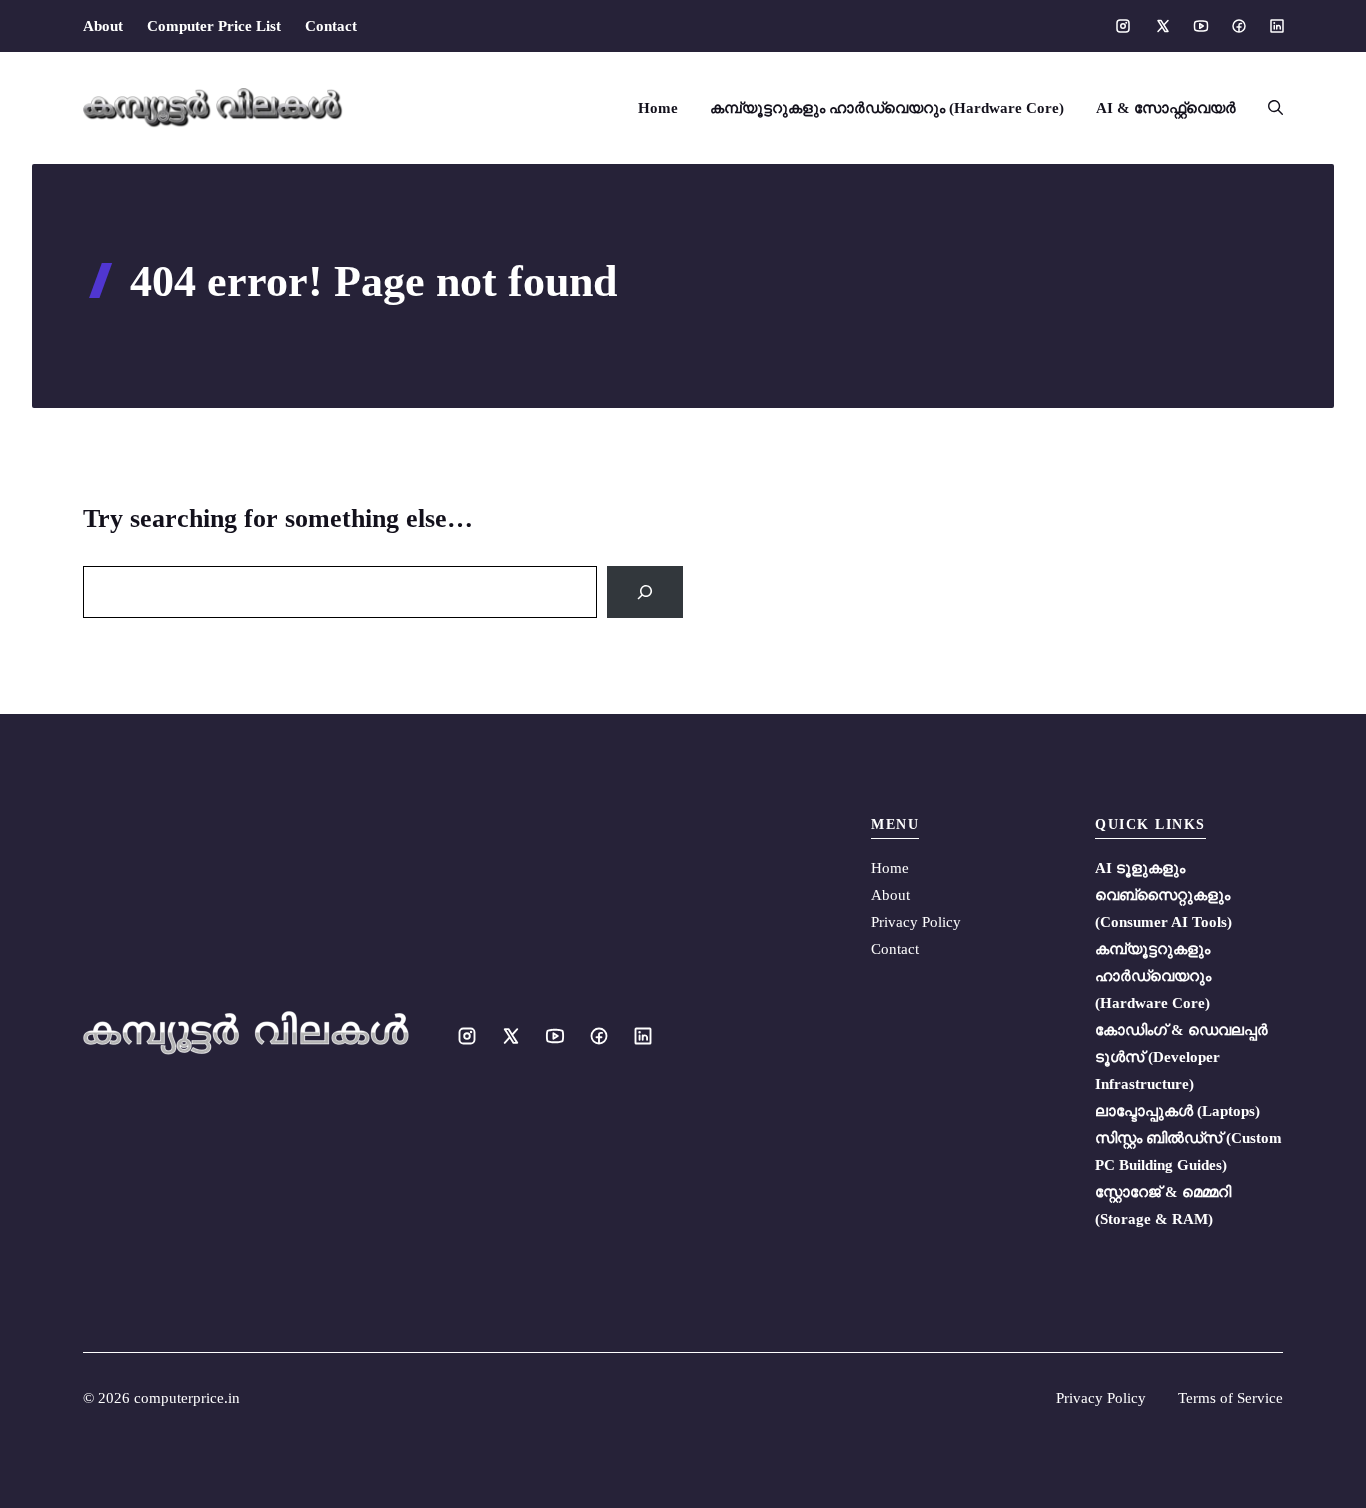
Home (658, 108)
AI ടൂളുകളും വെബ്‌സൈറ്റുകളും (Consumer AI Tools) (1163, 895)
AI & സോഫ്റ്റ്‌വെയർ (1166, 108)
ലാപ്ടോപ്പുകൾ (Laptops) (1177, 1111)
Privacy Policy (916, 922)
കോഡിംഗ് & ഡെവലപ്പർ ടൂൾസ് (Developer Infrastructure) (1181, 1057)
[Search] (645, 592)
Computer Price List (214, 26)
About (103, 26)
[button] (1267, 108)
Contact (331, 26)
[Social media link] (1123, 26)
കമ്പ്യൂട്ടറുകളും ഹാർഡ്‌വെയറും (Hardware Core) (887, 108)
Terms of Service (1230, 1398)
